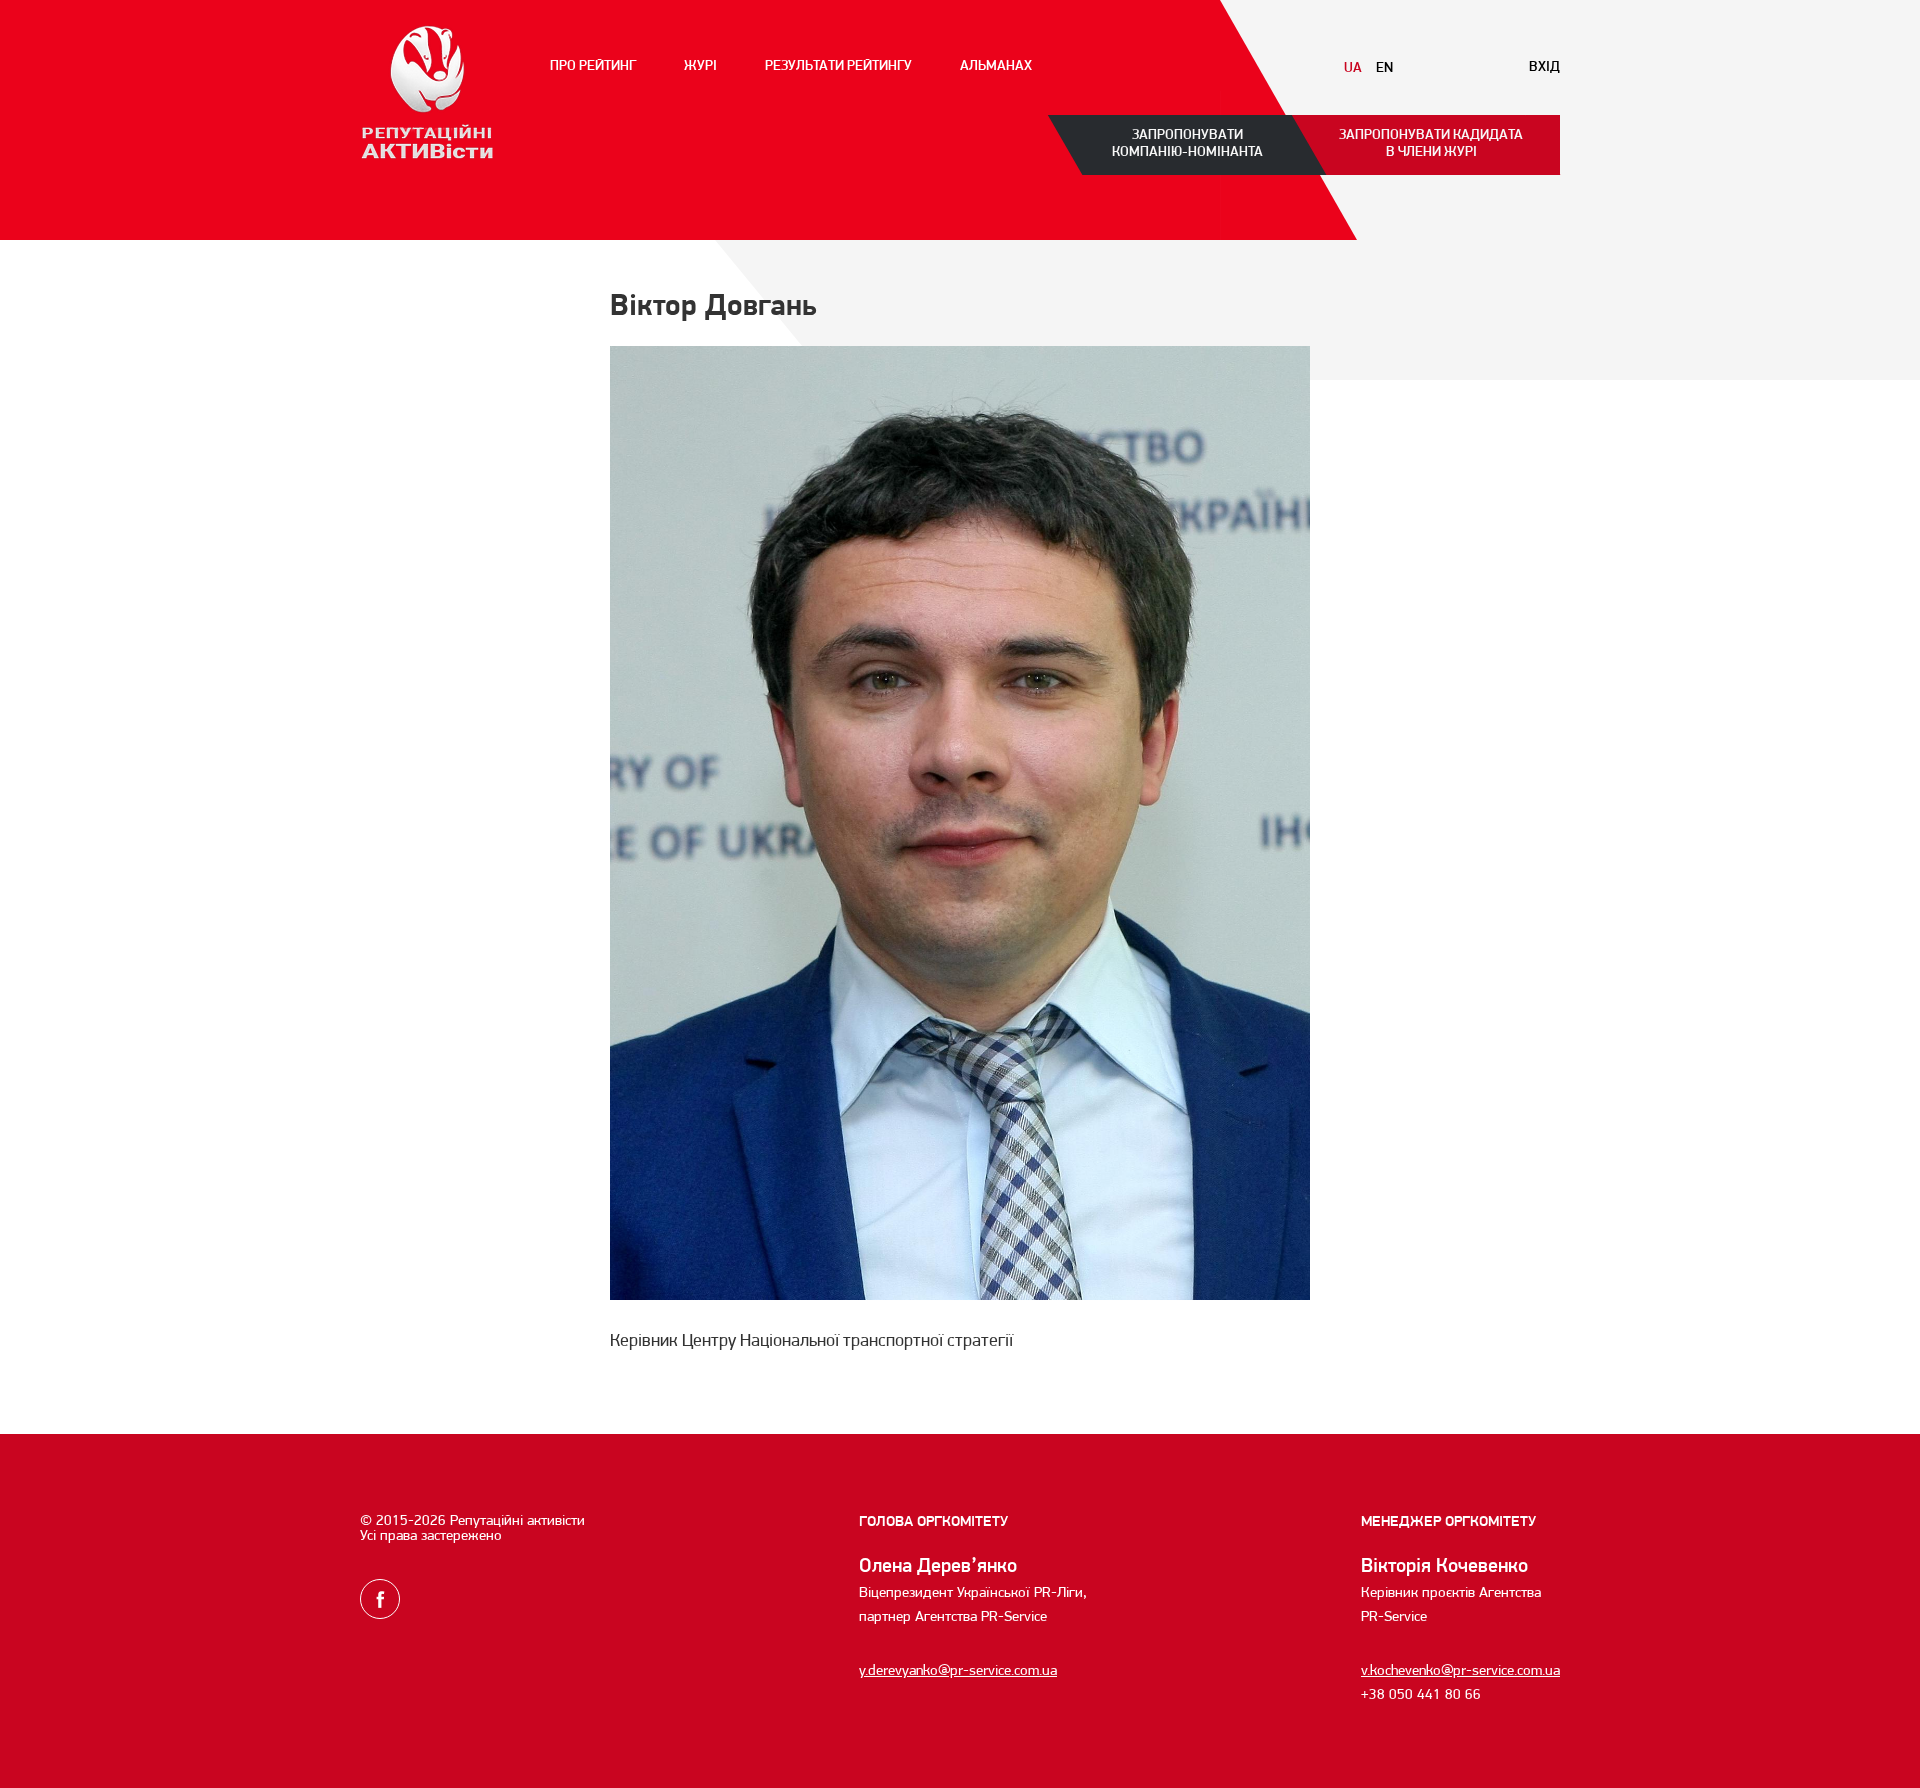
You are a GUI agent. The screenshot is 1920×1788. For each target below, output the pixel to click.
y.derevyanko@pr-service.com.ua (958, 1671)
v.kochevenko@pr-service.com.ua (1460, 1671)
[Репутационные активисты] (427, 92)
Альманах (996, 67)
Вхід (1544, 68)
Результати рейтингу (838, 67)
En (1384, 69)
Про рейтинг (593, 67)
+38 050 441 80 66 (1421, 1695)
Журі (700, 67)
